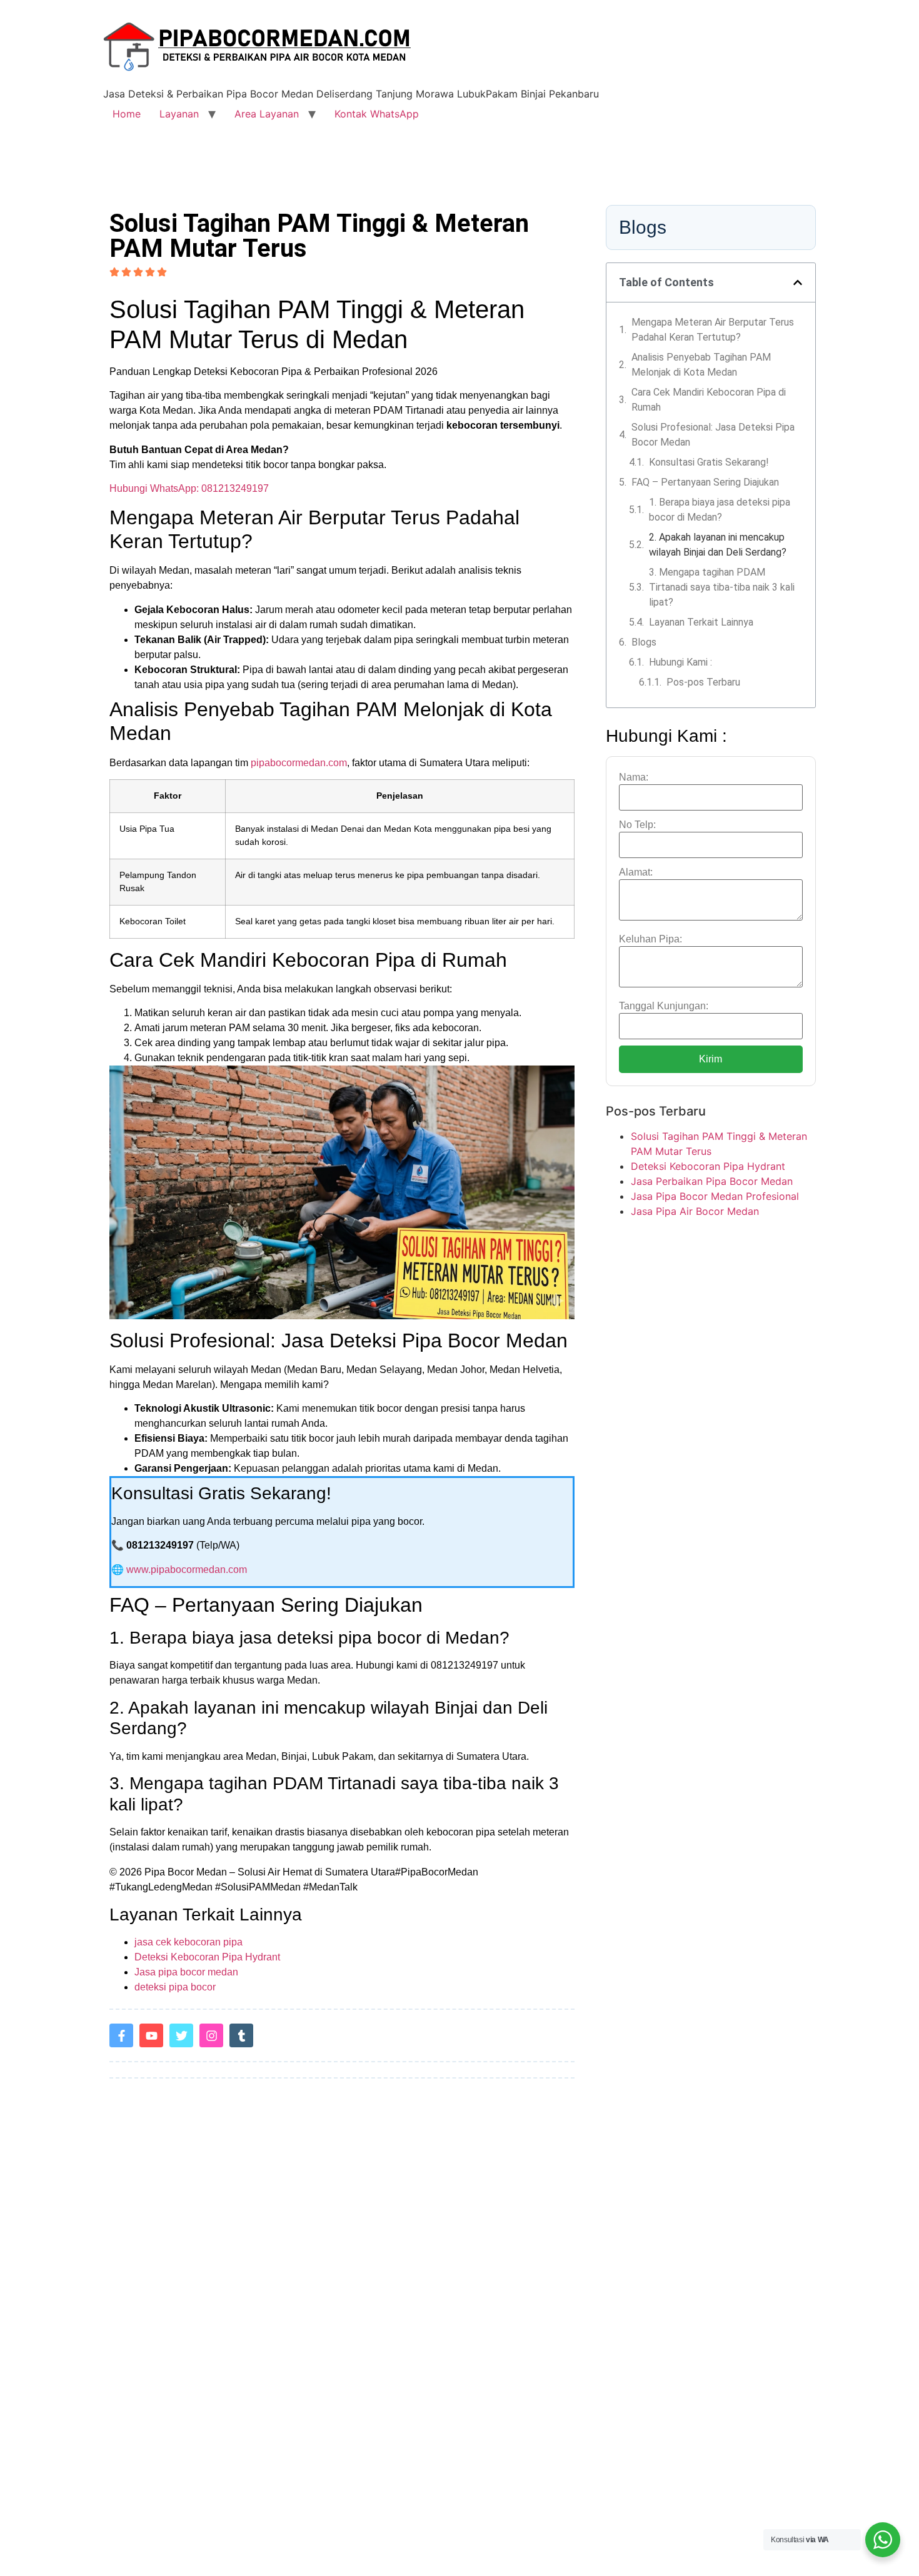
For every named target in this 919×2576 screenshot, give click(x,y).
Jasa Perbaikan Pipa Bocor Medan (712, 1181)
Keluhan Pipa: (650, 939)
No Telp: (637, 825)
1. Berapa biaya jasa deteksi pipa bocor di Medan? (720, 510)
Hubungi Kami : (680, 662)
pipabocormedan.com (299, 763)
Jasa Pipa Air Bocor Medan (695, 1211)
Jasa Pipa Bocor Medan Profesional (715, 1196)
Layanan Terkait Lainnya (701, 622)
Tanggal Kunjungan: (664, 1006)
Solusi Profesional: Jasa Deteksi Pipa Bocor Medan (713, 435)
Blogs (644, 642)
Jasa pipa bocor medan (186, 1972)
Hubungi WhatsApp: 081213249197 (189, 488)
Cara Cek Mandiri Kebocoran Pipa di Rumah (709, 400)
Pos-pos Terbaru (703, 682)
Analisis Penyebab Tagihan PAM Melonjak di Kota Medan (701, 365)
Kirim (711, 1059)
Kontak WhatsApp (377, 114)
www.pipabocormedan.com (187, 1570)
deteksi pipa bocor (175, 1987)
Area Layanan (267, 114)
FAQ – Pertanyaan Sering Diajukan (705, 482)
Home (127, 114)
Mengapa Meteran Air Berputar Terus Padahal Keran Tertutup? (713, 330)
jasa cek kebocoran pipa (188, 1942)
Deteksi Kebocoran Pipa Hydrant (207, 1957)
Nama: (634, 777)
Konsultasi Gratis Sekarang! (709, 462)
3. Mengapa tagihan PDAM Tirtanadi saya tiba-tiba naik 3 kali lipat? (722, 587)
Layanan (179, 114)
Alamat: (636, 872)
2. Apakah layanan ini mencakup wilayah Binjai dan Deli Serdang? (718, 545)
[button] (798, 282)
